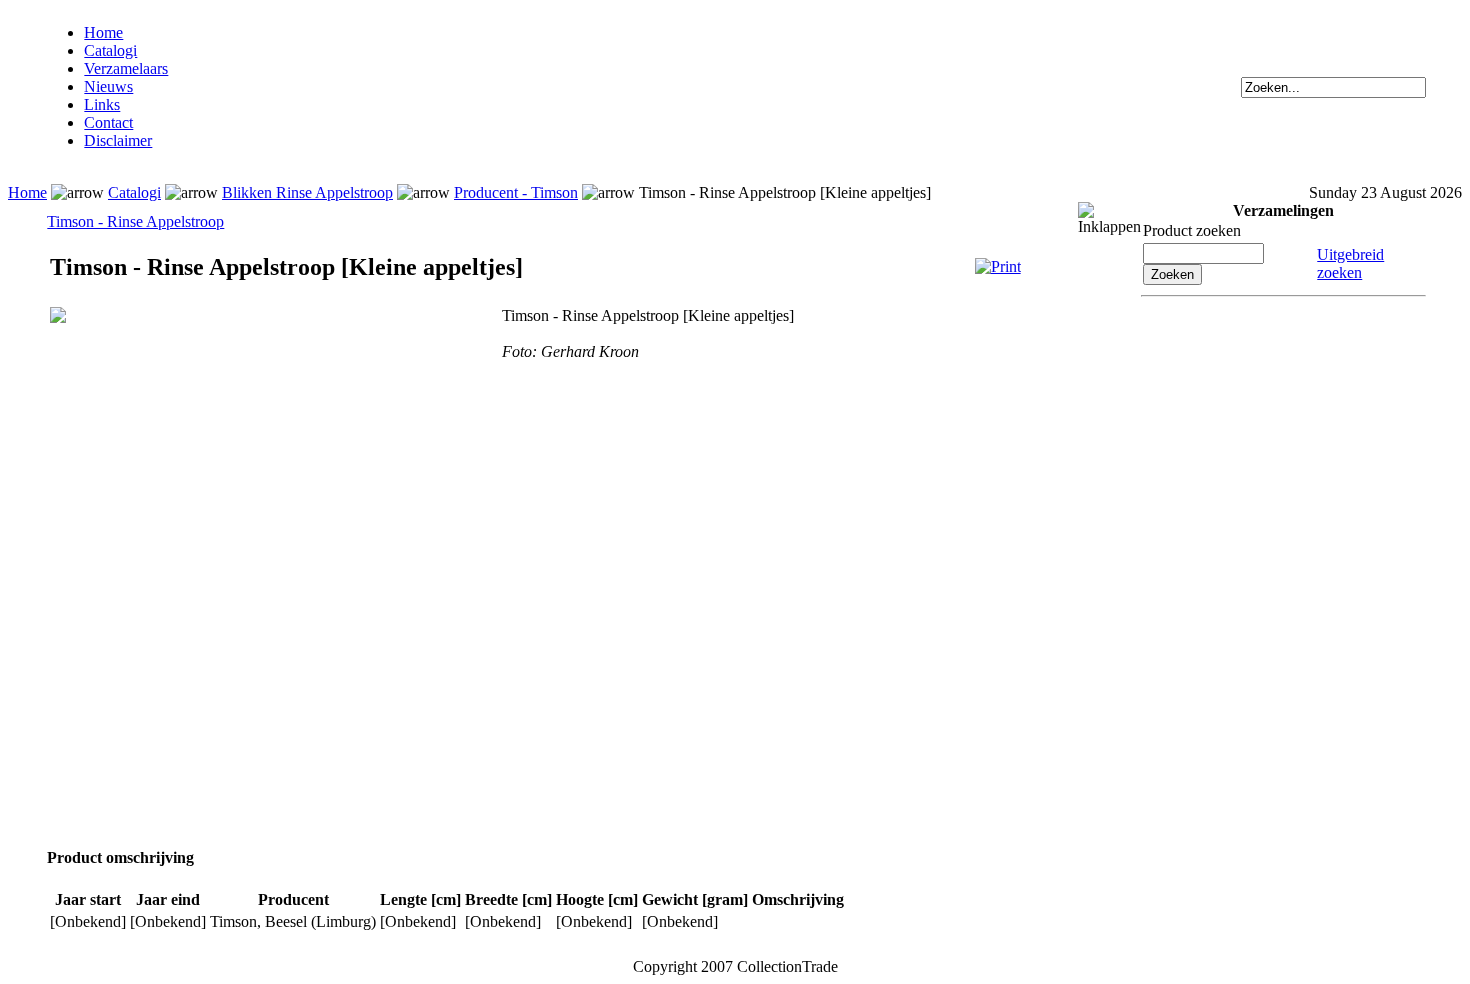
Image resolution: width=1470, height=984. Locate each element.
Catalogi (110, 50)
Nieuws (108, 86)
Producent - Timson (516, 192)
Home (103, 32)
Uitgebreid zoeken (1350, 263)
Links (102, 104)
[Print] (998, 266)
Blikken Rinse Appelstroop (307, 192)
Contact (108, 122)
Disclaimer (118, 140)
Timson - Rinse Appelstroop (135, 221)
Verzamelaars (126, 68)
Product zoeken (1192, 230)
